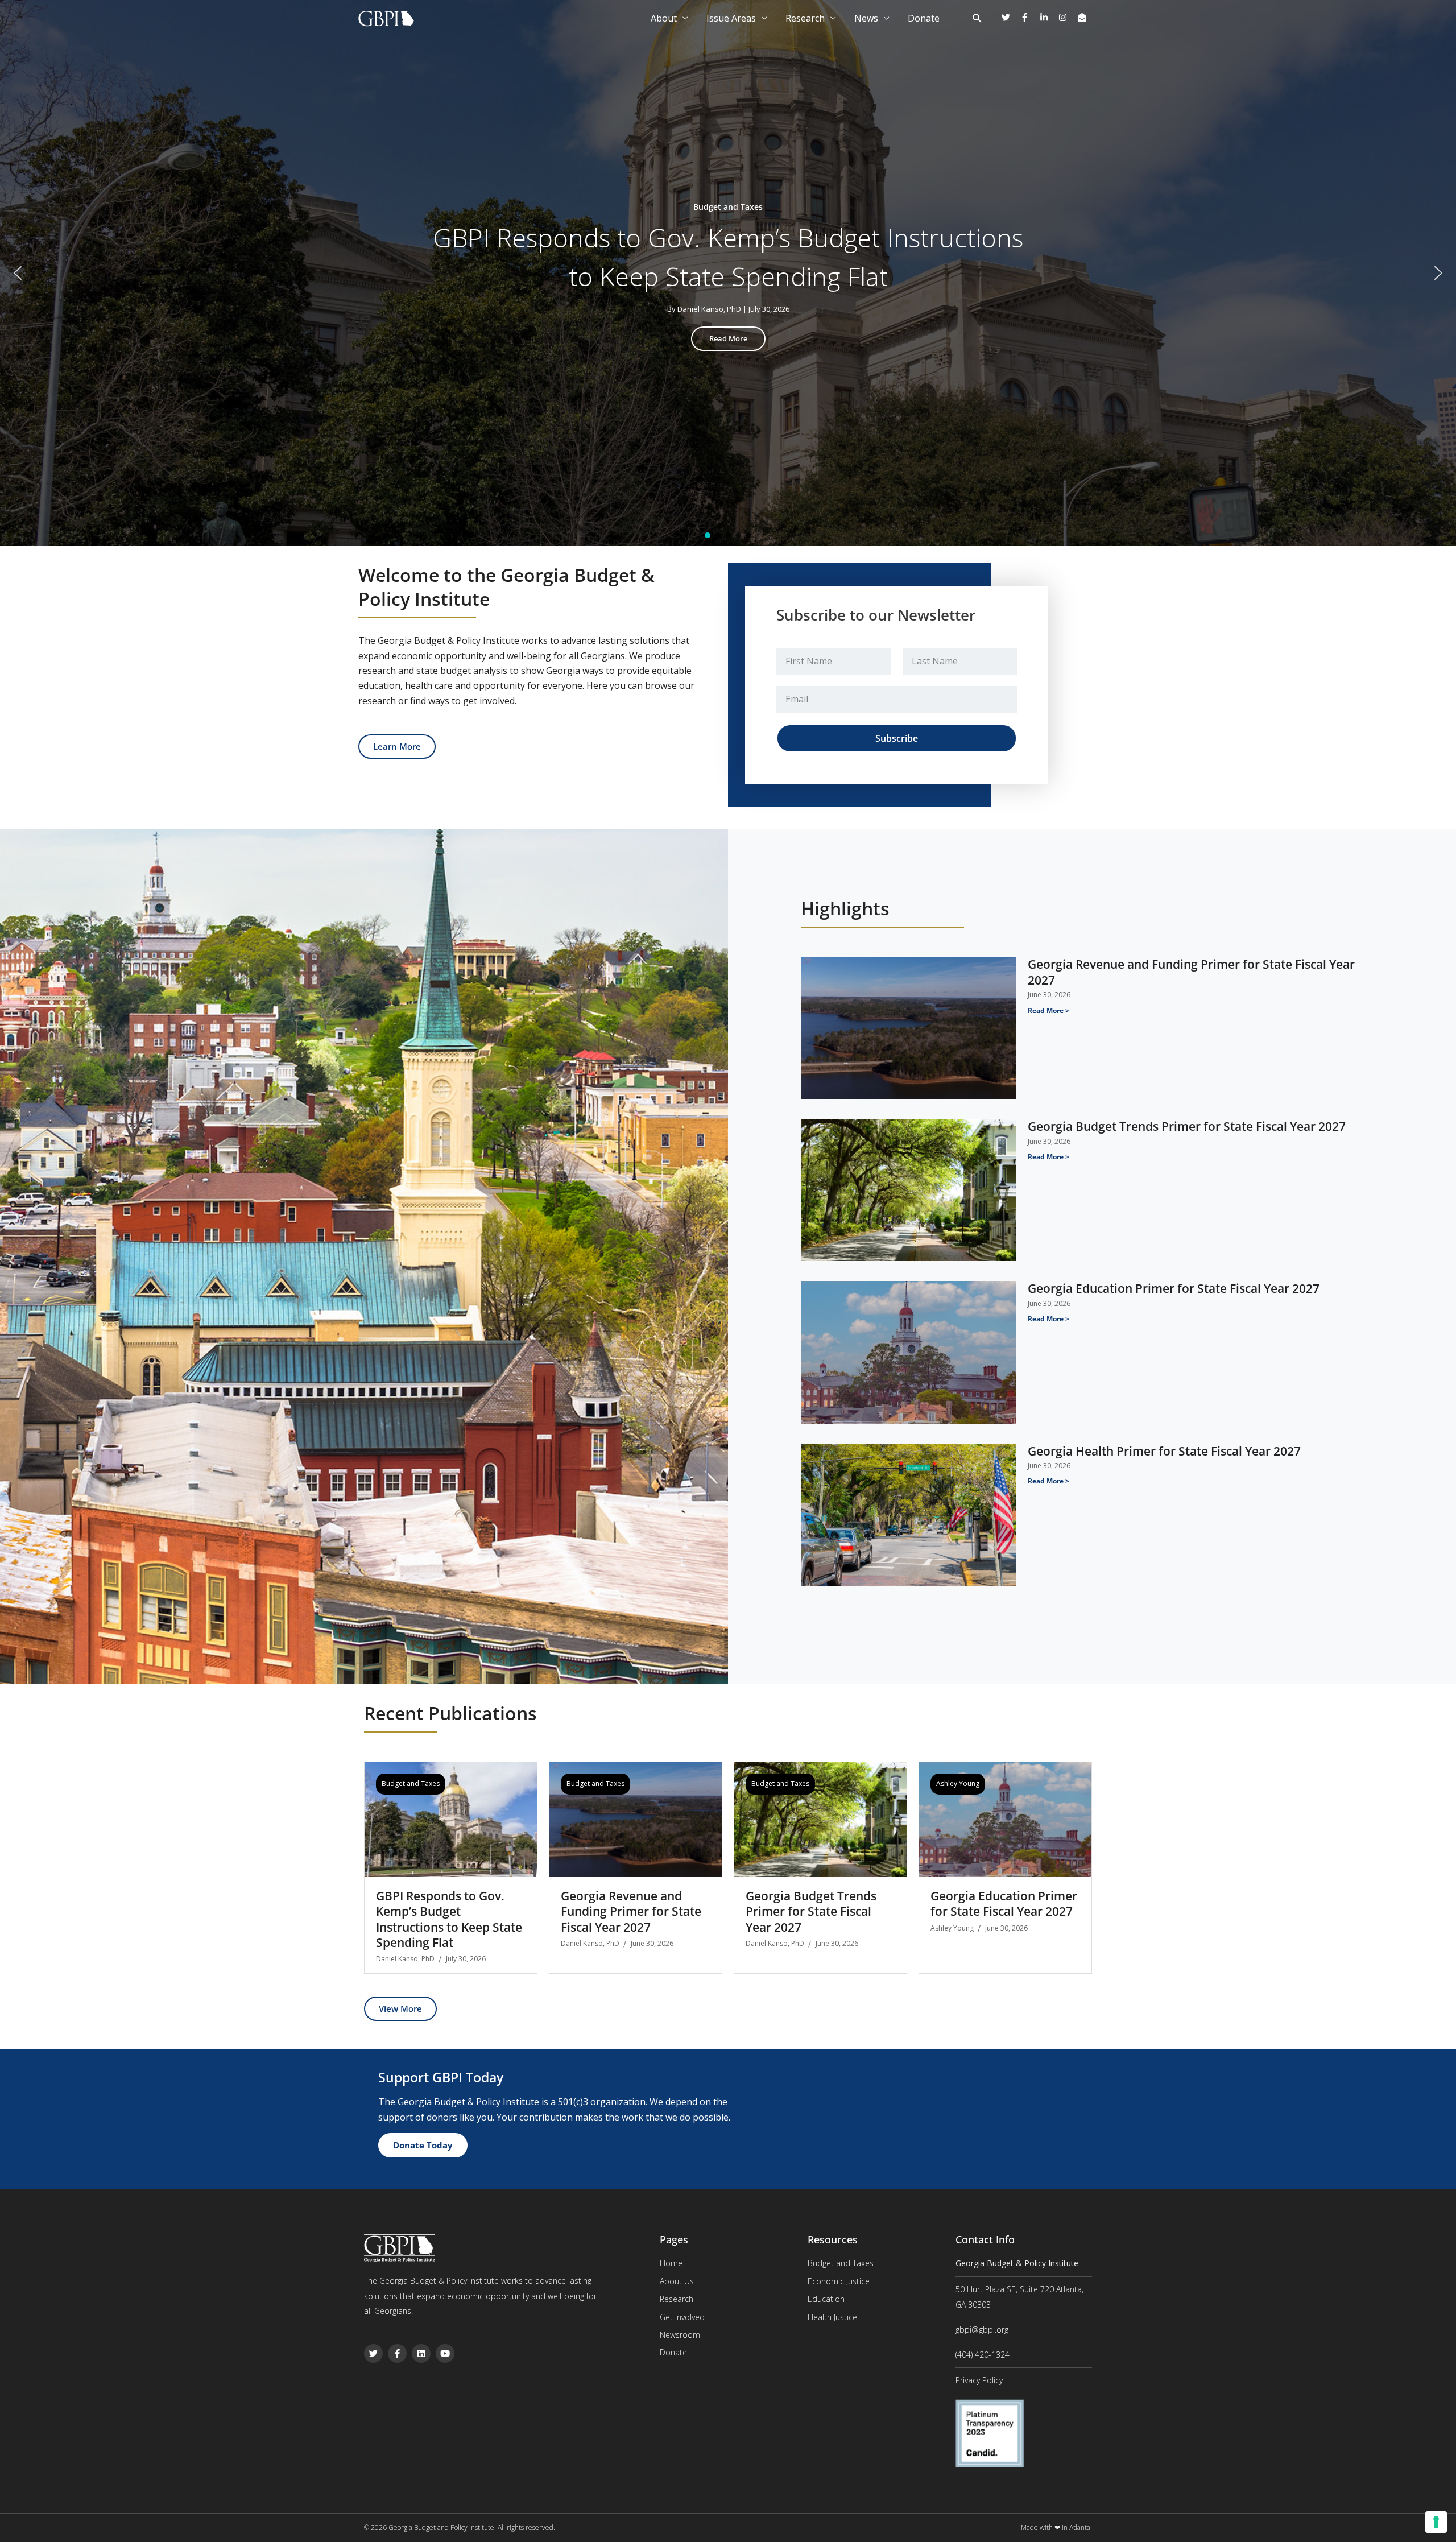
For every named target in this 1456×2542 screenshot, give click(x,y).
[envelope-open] (1083, 17)
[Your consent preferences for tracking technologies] (1436, 2522)
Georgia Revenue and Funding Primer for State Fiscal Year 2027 (1191, 972)
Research (805, 18)
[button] (18, 273)
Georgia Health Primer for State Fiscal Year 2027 (1164, 1451)
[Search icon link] (977, 19)
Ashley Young (958, 1783)
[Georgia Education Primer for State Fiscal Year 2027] (1005, 1818)
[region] (728, 273)
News (866, 18)
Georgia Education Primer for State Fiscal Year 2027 (1174, 1288)
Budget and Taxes (411, 1783)
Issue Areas (731, 18)
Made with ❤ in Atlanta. (1056, 2527)
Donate (924, 18)
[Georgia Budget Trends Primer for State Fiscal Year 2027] (820, 1818)
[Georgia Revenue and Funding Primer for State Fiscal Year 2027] (636, 1818)
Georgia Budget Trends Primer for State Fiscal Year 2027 (1187, 1126)
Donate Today (423, 2145)
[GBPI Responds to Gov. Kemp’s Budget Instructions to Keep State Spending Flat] (451, 1818)
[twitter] (1010, 17)
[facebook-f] (1029, 17)
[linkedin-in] (1048, 17)
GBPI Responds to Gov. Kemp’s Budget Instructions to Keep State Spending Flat (728, 257)
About (664, 18)
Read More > (1048, 1010)
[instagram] (1067, 17)
